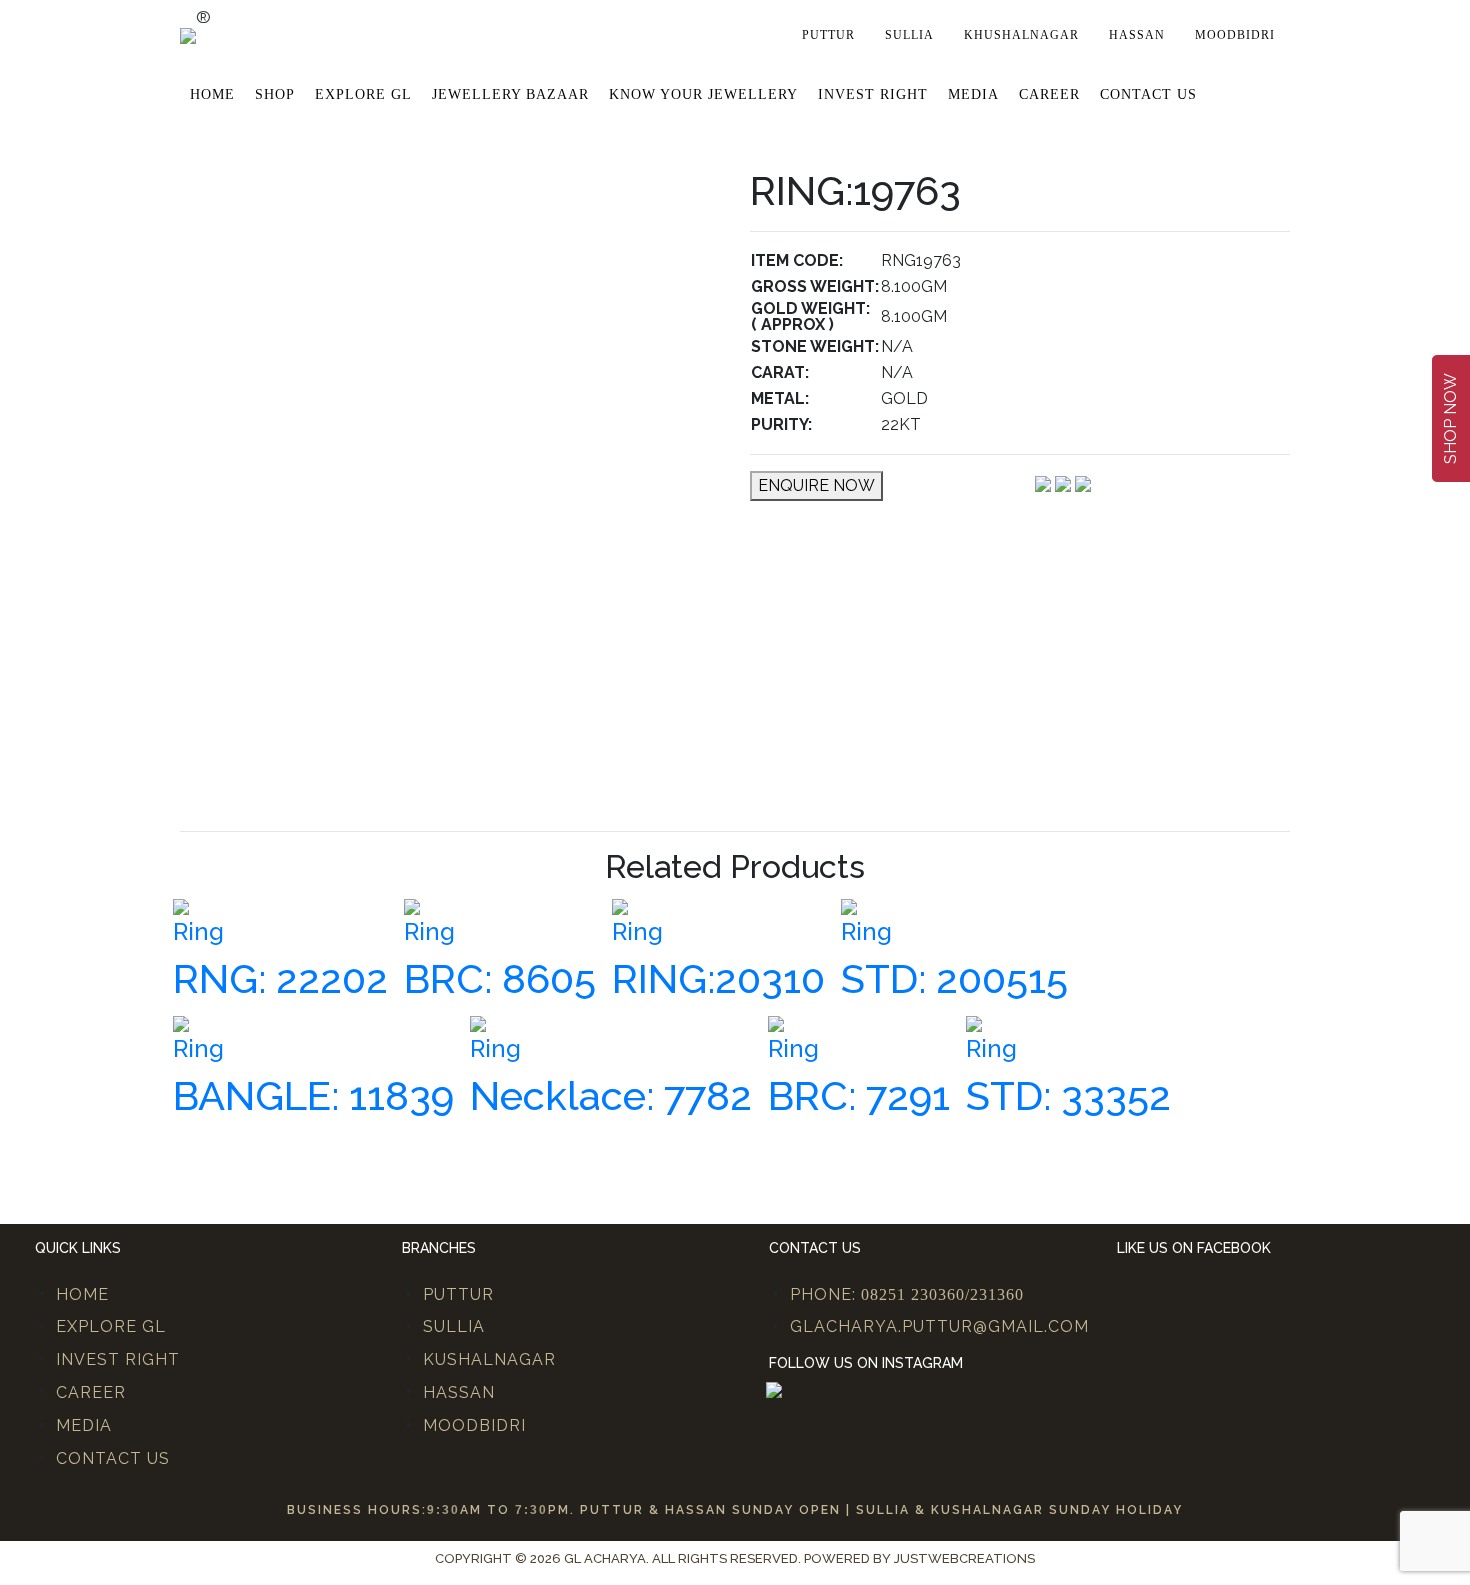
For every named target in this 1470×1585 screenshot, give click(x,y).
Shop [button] (275, 94)
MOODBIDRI (474, 1425)
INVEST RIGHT (118, 1359)
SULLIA (454, 1326)
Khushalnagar (1021, 35)
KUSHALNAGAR (489, 1359)
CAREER (91, 1392)
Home (212, 94)
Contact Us (1148, 94)
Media (973, 94)
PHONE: (907, 1294)
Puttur (828, 35)
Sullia (909, 35)
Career (1049, 94)
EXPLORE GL (363, 94)
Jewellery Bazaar (510, 94)
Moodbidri (1235, 35)
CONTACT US (113, 1458)
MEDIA (84, 1425)
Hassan (1137, 35)
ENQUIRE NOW (816, 485)
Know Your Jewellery (703, 94)
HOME (82, 1294)
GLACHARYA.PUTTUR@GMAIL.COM (939, 1326)
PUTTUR (458, 1294)
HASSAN (459, 1392)
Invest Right (873, 94)
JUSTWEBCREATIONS (964, 1558)
